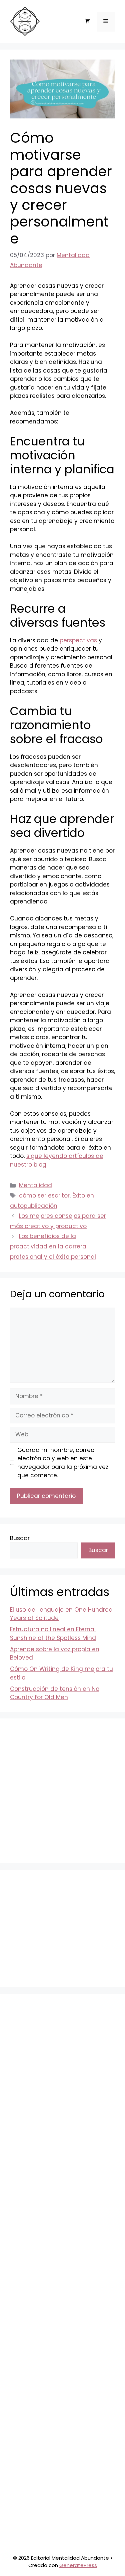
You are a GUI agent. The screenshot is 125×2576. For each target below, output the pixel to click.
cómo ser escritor (44, 1196)
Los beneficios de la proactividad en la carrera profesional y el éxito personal (53, 1246)
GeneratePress (78, 2565)
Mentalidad (35, 1185)
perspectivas (78, 640)
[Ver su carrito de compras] (87, 22)
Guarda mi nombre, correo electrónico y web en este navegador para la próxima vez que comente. (63, 1463)
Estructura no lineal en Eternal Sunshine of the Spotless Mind (53, 1634)
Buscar (20, 1538)
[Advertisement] (62, 1791)
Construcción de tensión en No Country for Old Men (55, 1693)
